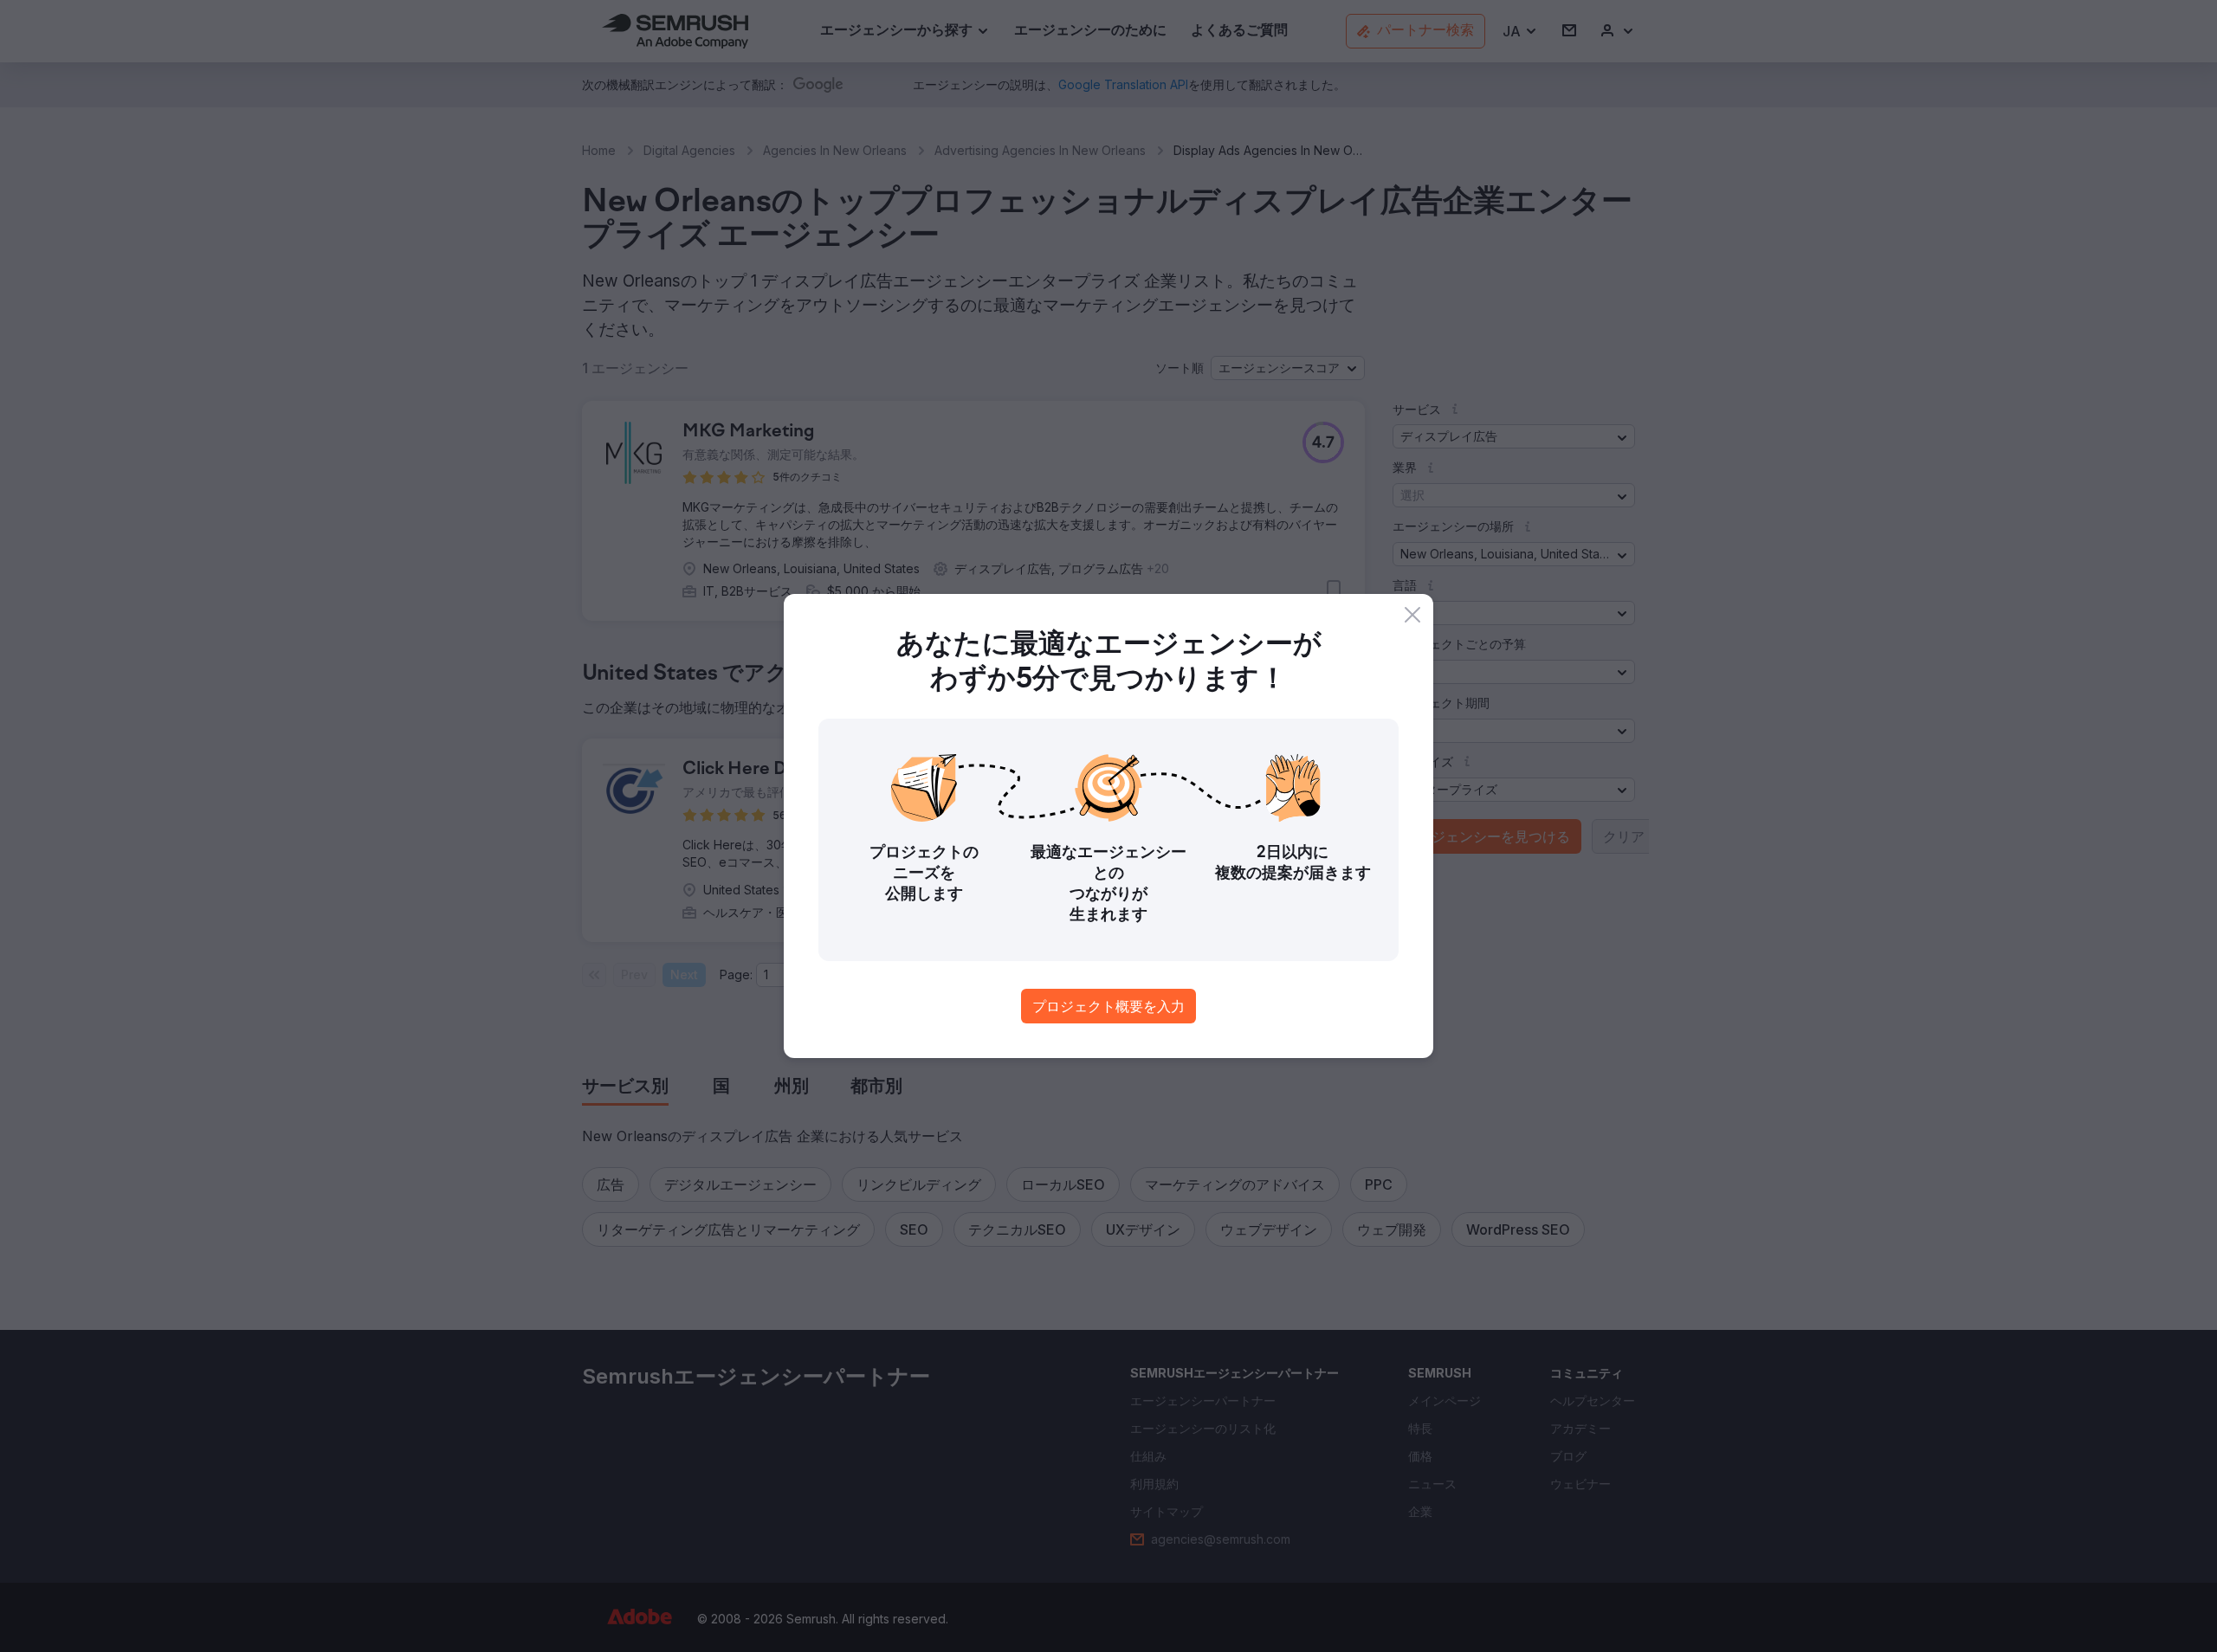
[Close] (1412, 615)
